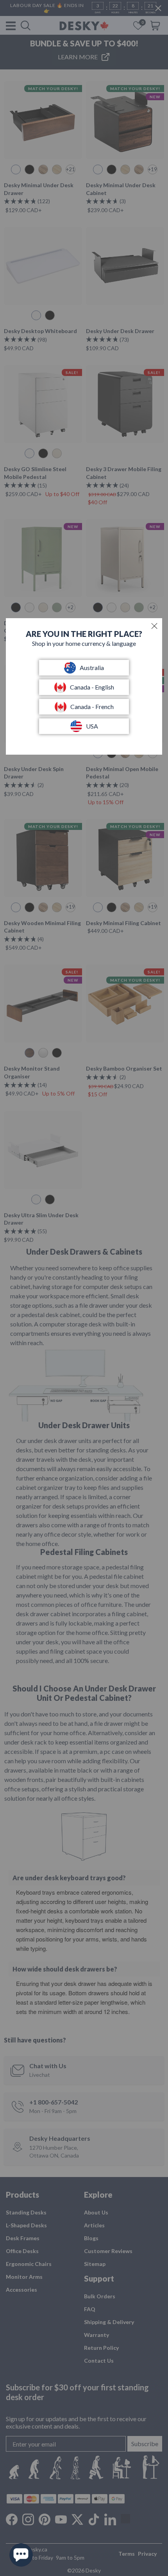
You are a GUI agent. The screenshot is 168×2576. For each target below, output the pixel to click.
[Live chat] (21, 2555)
